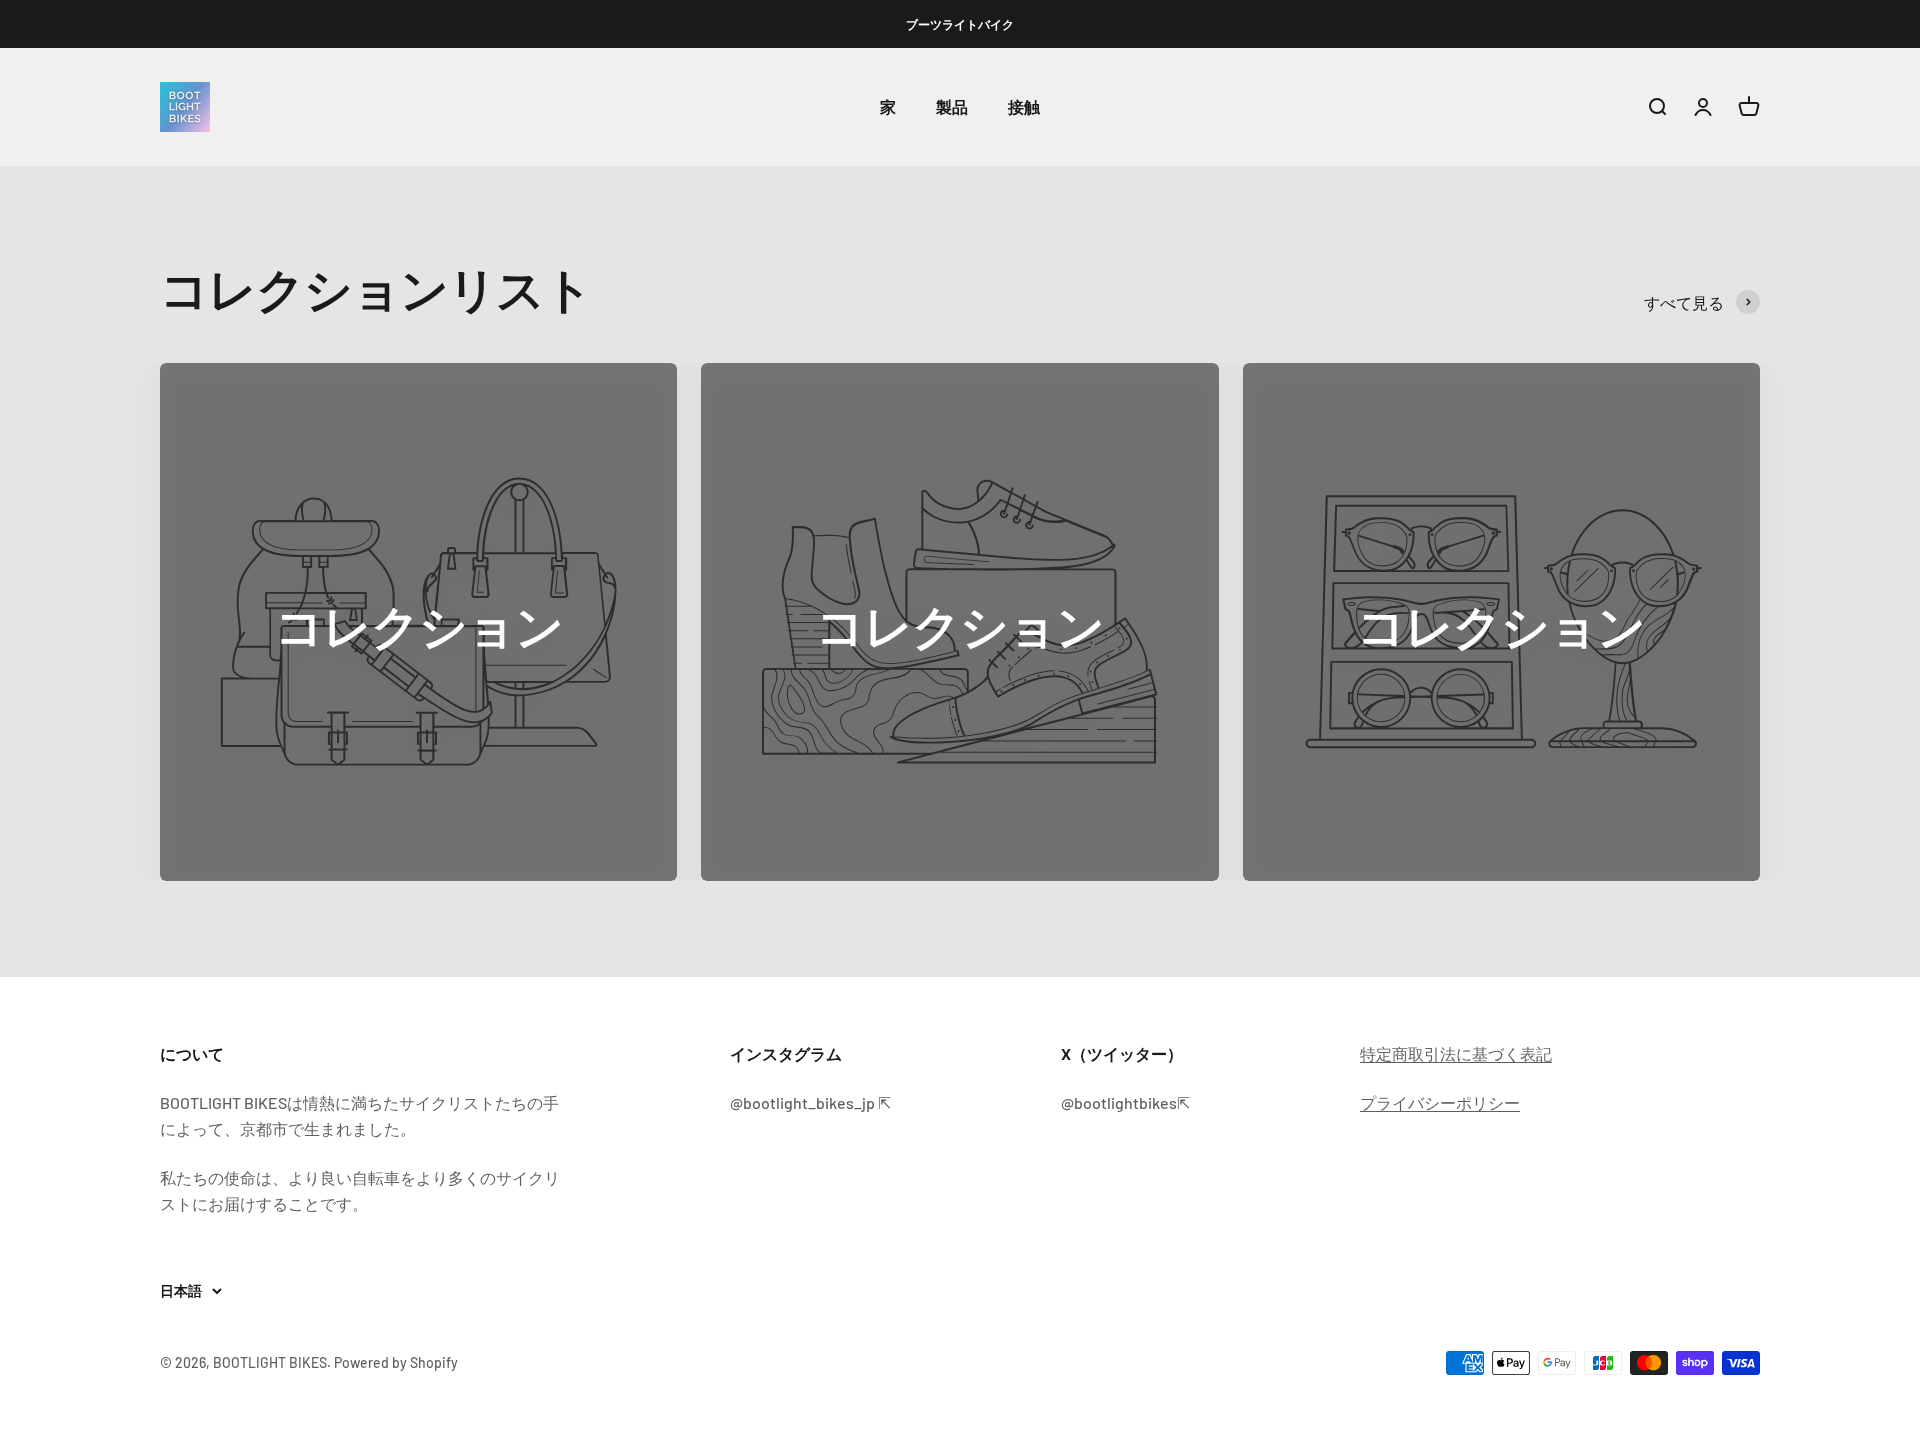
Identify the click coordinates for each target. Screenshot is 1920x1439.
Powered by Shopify (396, 1362)
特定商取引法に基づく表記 (1456, 1053)
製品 (952, 107)
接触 (1024, 107)
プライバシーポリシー (1440, 1102)
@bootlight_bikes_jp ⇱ (810, 1102)
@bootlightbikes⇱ (1125, 1102)
